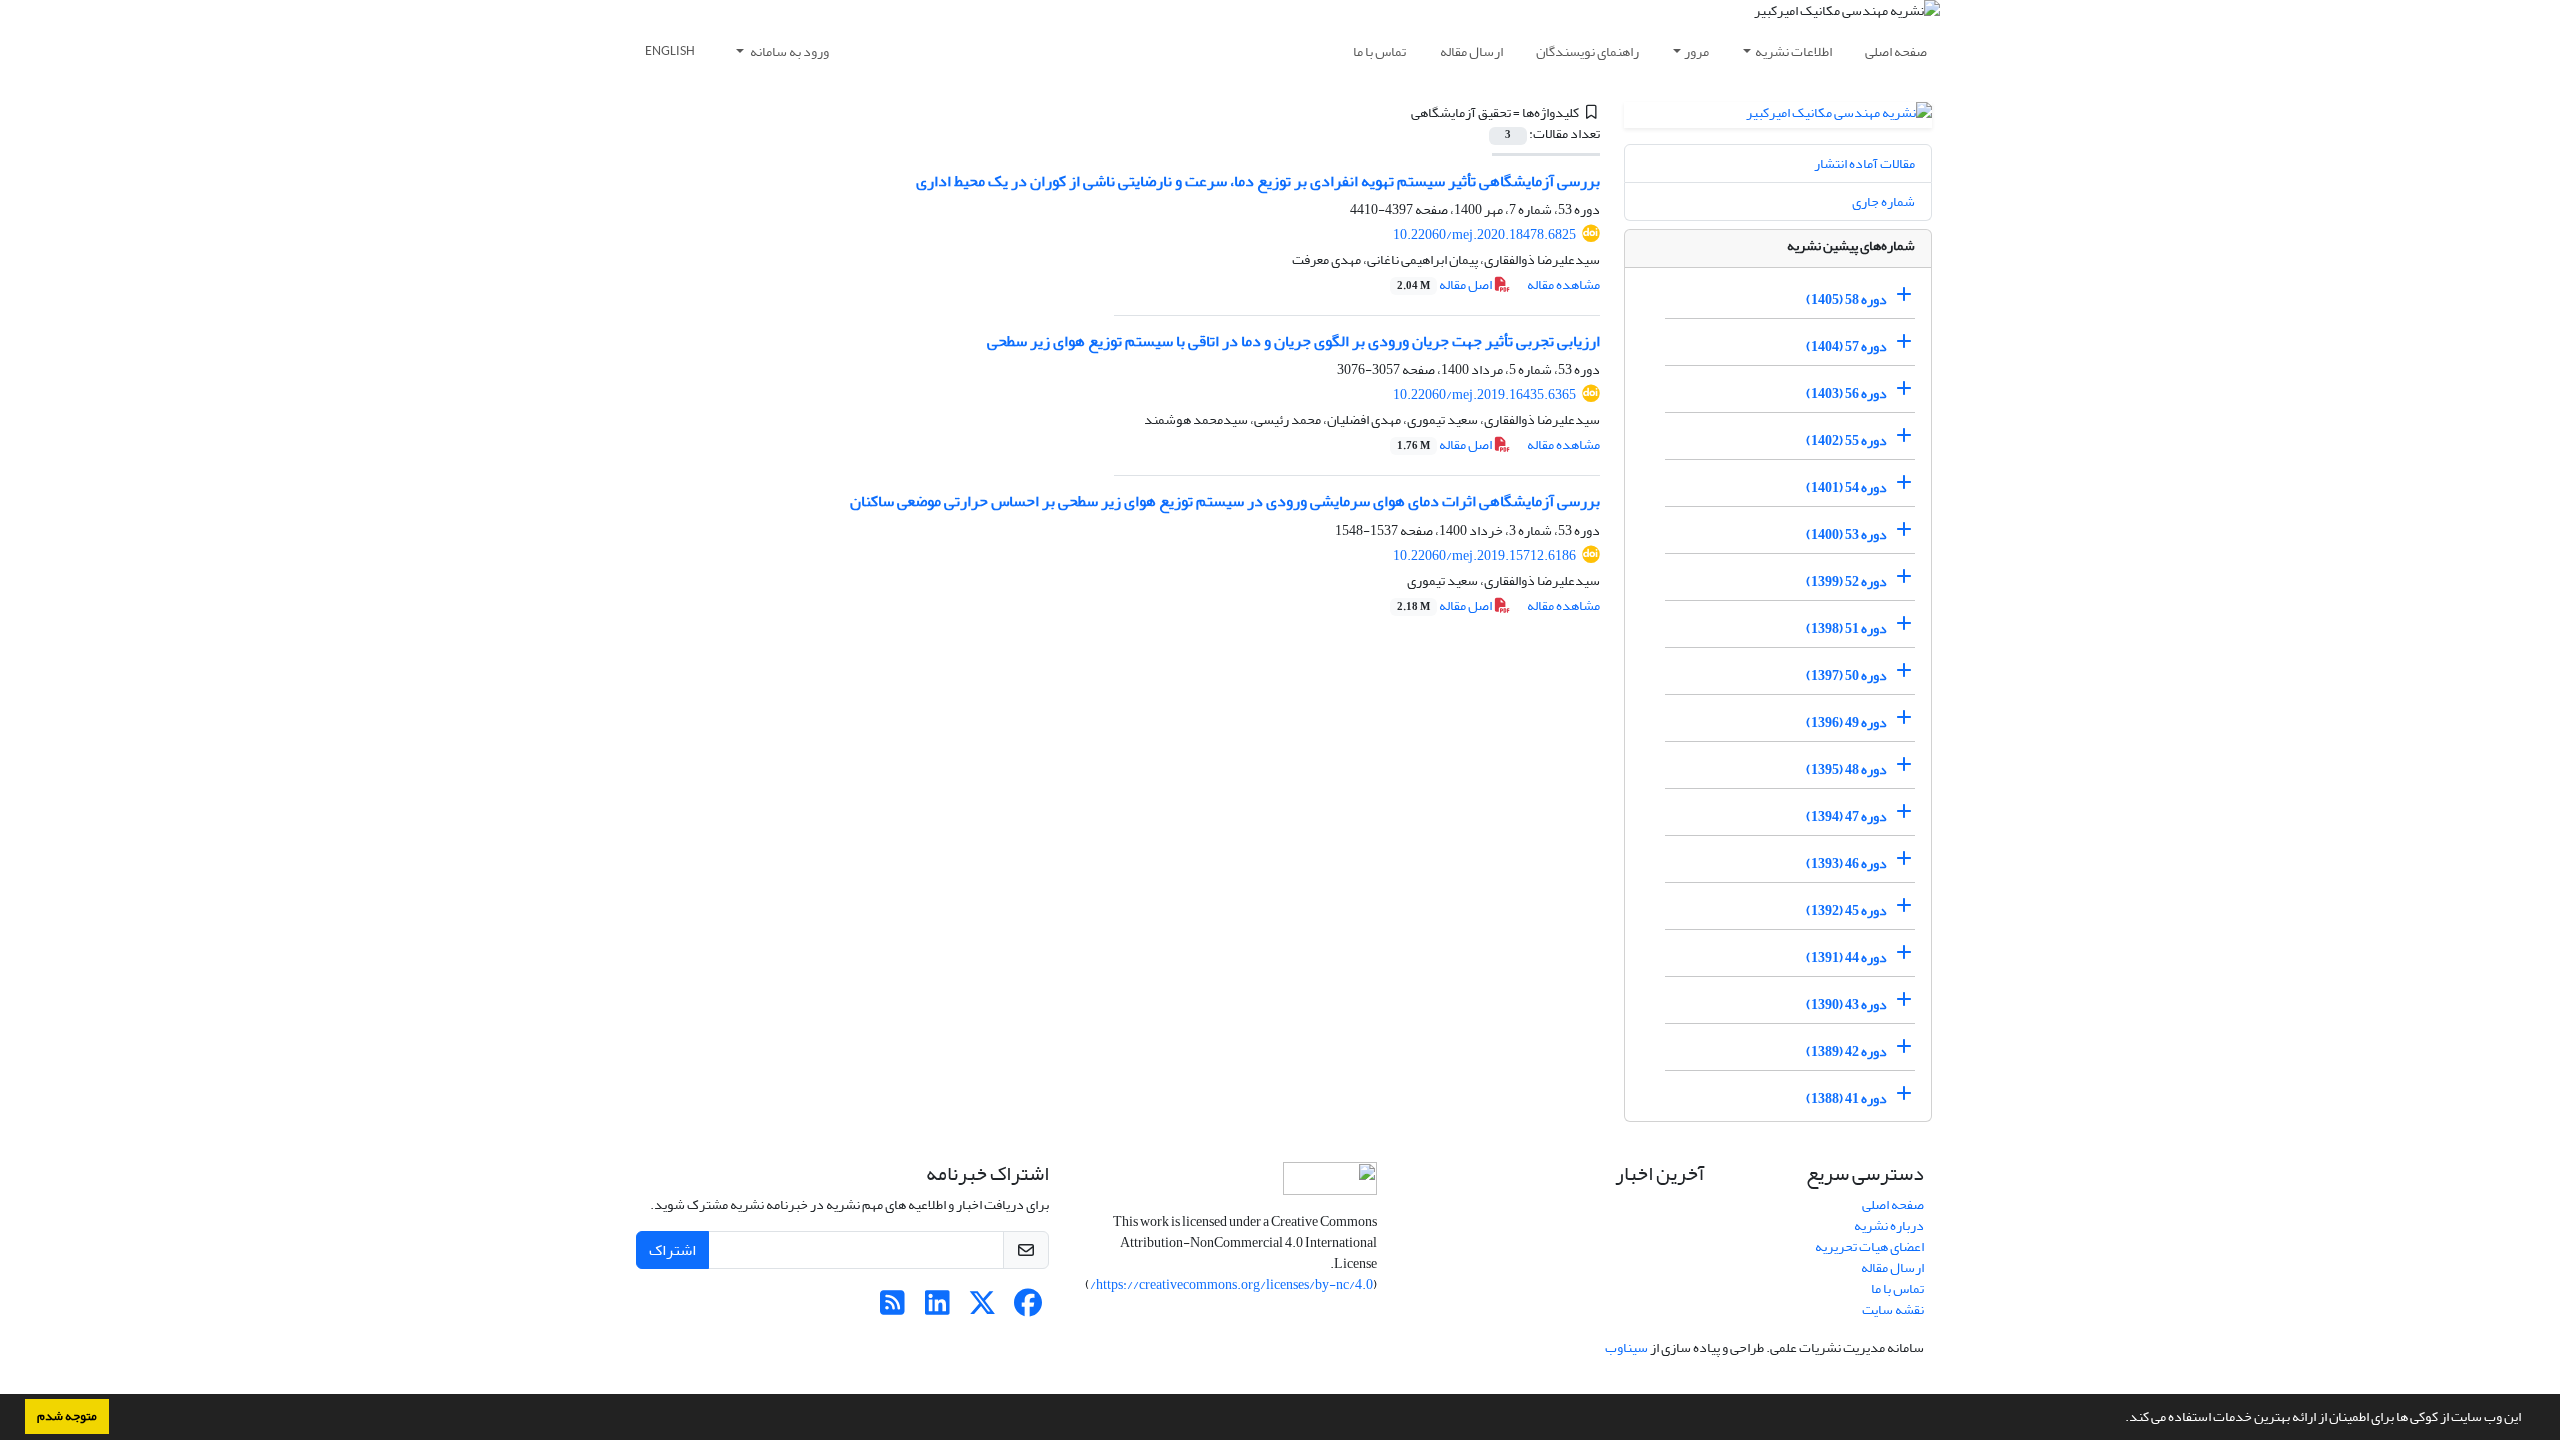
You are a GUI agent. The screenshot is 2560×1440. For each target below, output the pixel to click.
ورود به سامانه (788, 51)
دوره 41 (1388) (1846, 1098)
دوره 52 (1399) (1846, 581)
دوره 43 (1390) (1846, 1004)
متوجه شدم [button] (67, 1416)
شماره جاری (1883, 201)
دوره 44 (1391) (1846, 957)
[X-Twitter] (982, 1308)
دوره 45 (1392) (1846, 910)
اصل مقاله (1445, 284)
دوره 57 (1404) (1846, 346)
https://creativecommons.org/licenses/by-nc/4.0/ (1231, 1284)
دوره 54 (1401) (1846, 487)
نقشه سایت (1893, 1309)
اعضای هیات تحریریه (1869, 1246)
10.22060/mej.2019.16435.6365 (1484, 394)
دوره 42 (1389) (1846, 1051)
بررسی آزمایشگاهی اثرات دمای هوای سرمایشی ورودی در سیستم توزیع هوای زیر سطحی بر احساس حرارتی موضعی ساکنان (1225, 501)
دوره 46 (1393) (1846, 863)
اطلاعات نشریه (1793, 51)
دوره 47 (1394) (1846, 816)
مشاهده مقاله (1563, 284)
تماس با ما (1379, 51)
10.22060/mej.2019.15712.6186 (1484, 555)
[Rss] (892, 1308)
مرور (1696, 51)
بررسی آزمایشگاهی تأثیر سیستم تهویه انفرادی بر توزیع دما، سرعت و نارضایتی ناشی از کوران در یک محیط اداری (1258, 181)
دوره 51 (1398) (1846, 628)
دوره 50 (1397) (1846, 675)
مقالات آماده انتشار (1864, 163)
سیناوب (1626, 1347)
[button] (2120, 1419)
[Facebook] (1027, 1308)
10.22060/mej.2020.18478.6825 (1484, 234)
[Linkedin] (937, 1308)
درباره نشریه (1889, 1225)
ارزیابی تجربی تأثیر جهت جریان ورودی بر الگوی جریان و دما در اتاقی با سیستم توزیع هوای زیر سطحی (1293, 341)
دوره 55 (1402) (1846, 440)
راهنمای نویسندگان (1587, 51)
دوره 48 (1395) (1846, 769)
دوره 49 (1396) (1846, 722)
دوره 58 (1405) (1846, 299)
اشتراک (672, 1250)
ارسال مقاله (1471, 51)
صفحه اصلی (1896, 51)
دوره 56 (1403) (1846, 393)
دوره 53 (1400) (1846, 534)
